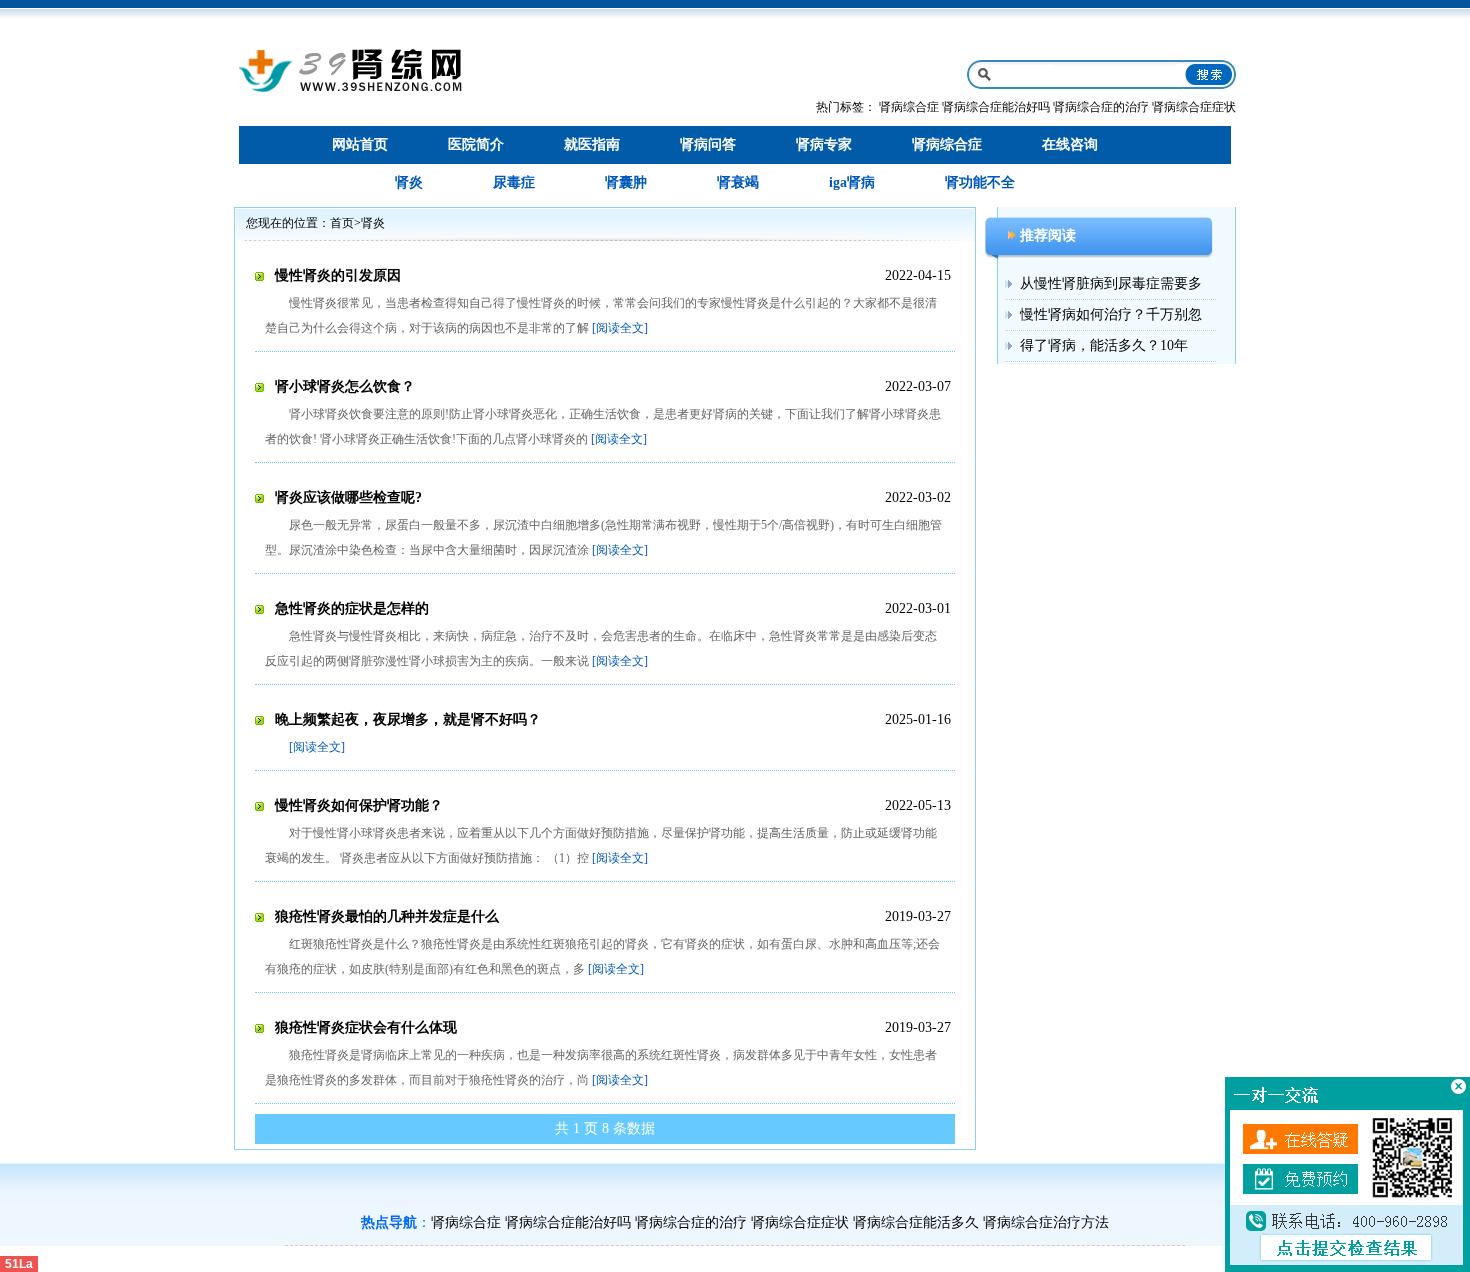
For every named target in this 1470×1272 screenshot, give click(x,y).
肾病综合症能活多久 (916, 1222)
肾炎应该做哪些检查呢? (348, 497)
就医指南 (592, 144)
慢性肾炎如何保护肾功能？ (359, 805)
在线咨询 (1070, 144)
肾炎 (409, 182)
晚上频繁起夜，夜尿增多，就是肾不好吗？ (408, 719)
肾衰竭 (738, 182)
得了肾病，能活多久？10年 (1104, 345)
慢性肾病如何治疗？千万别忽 (1111, 314)
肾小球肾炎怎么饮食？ (345, 386)
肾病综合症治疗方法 (1046, 1222)
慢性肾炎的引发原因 (338, 275)
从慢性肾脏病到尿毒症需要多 (1111, 283)
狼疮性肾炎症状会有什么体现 (366, 1027)
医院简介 (476, 144)
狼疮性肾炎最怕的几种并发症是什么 (387, 916)
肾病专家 (824, 144)
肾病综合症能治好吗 (996, 107)
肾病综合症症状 (1194, 107)
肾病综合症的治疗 (1101, 107)
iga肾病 (852, 182)
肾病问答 (708, 144)
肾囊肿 (626, 182)
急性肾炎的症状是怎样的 (352, 608)
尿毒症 (514, 182)
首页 (342, 223)
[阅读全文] (620, 328)
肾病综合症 (909, 107)
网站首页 (360, 144)
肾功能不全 (980, 182)
